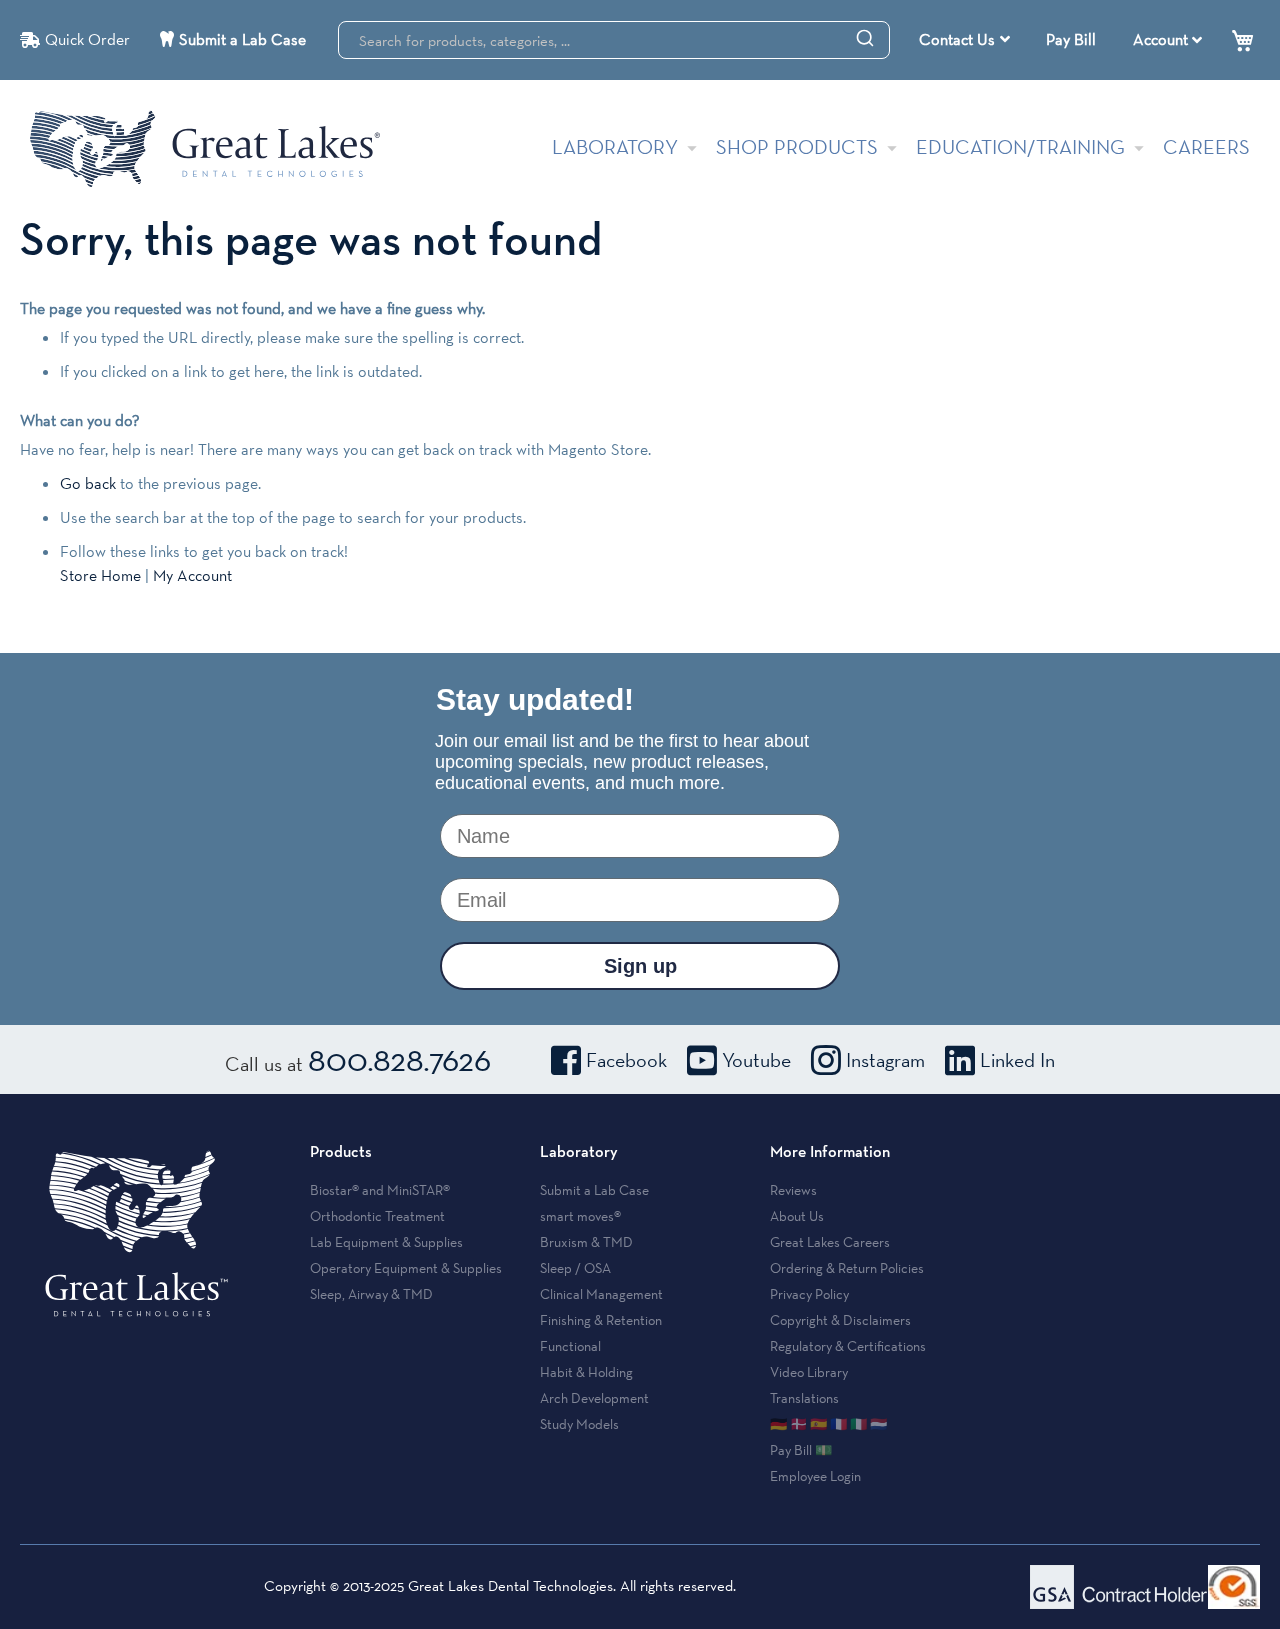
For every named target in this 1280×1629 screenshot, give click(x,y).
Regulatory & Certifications (848, 1346)
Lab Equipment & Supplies (386, 1242)
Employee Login (815, 1476)
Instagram (885, 1060)
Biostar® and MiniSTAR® (380, 1190)
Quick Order (87, 39)
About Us (797, 1216)
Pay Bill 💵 (801, 1450)
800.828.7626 (399, 1059)
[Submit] (865, 37)
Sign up (640, 966)
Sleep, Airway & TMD (371, 1294)
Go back (88, 483)
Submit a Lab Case (242, 39)
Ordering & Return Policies (847, 1268)
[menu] (967, 40)
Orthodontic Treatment (377, 1216)
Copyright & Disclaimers (840, 1320)
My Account (192, 575)
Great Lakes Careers (830, 1242)
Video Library (809, 1372)
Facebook (626, 1060)
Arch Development (594, 1398)
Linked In (1017, 1060)
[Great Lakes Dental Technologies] (205, 148)
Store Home (100, 575)
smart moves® (580, 1216)
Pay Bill (1071, 39)
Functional (570, 1346)
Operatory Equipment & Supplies (406, 1268)
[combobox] (614, 40)
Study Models (579, 1424)
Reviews (793, 1190)
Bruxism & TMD (586, 1242)
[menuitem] (964, 40)
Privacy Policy (809, 1294)
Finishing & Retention (601, 1320)
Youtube (756, 1060)
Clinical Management (601, 1294)
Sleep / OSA (575, 1268)
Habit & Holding (586, 1372)
